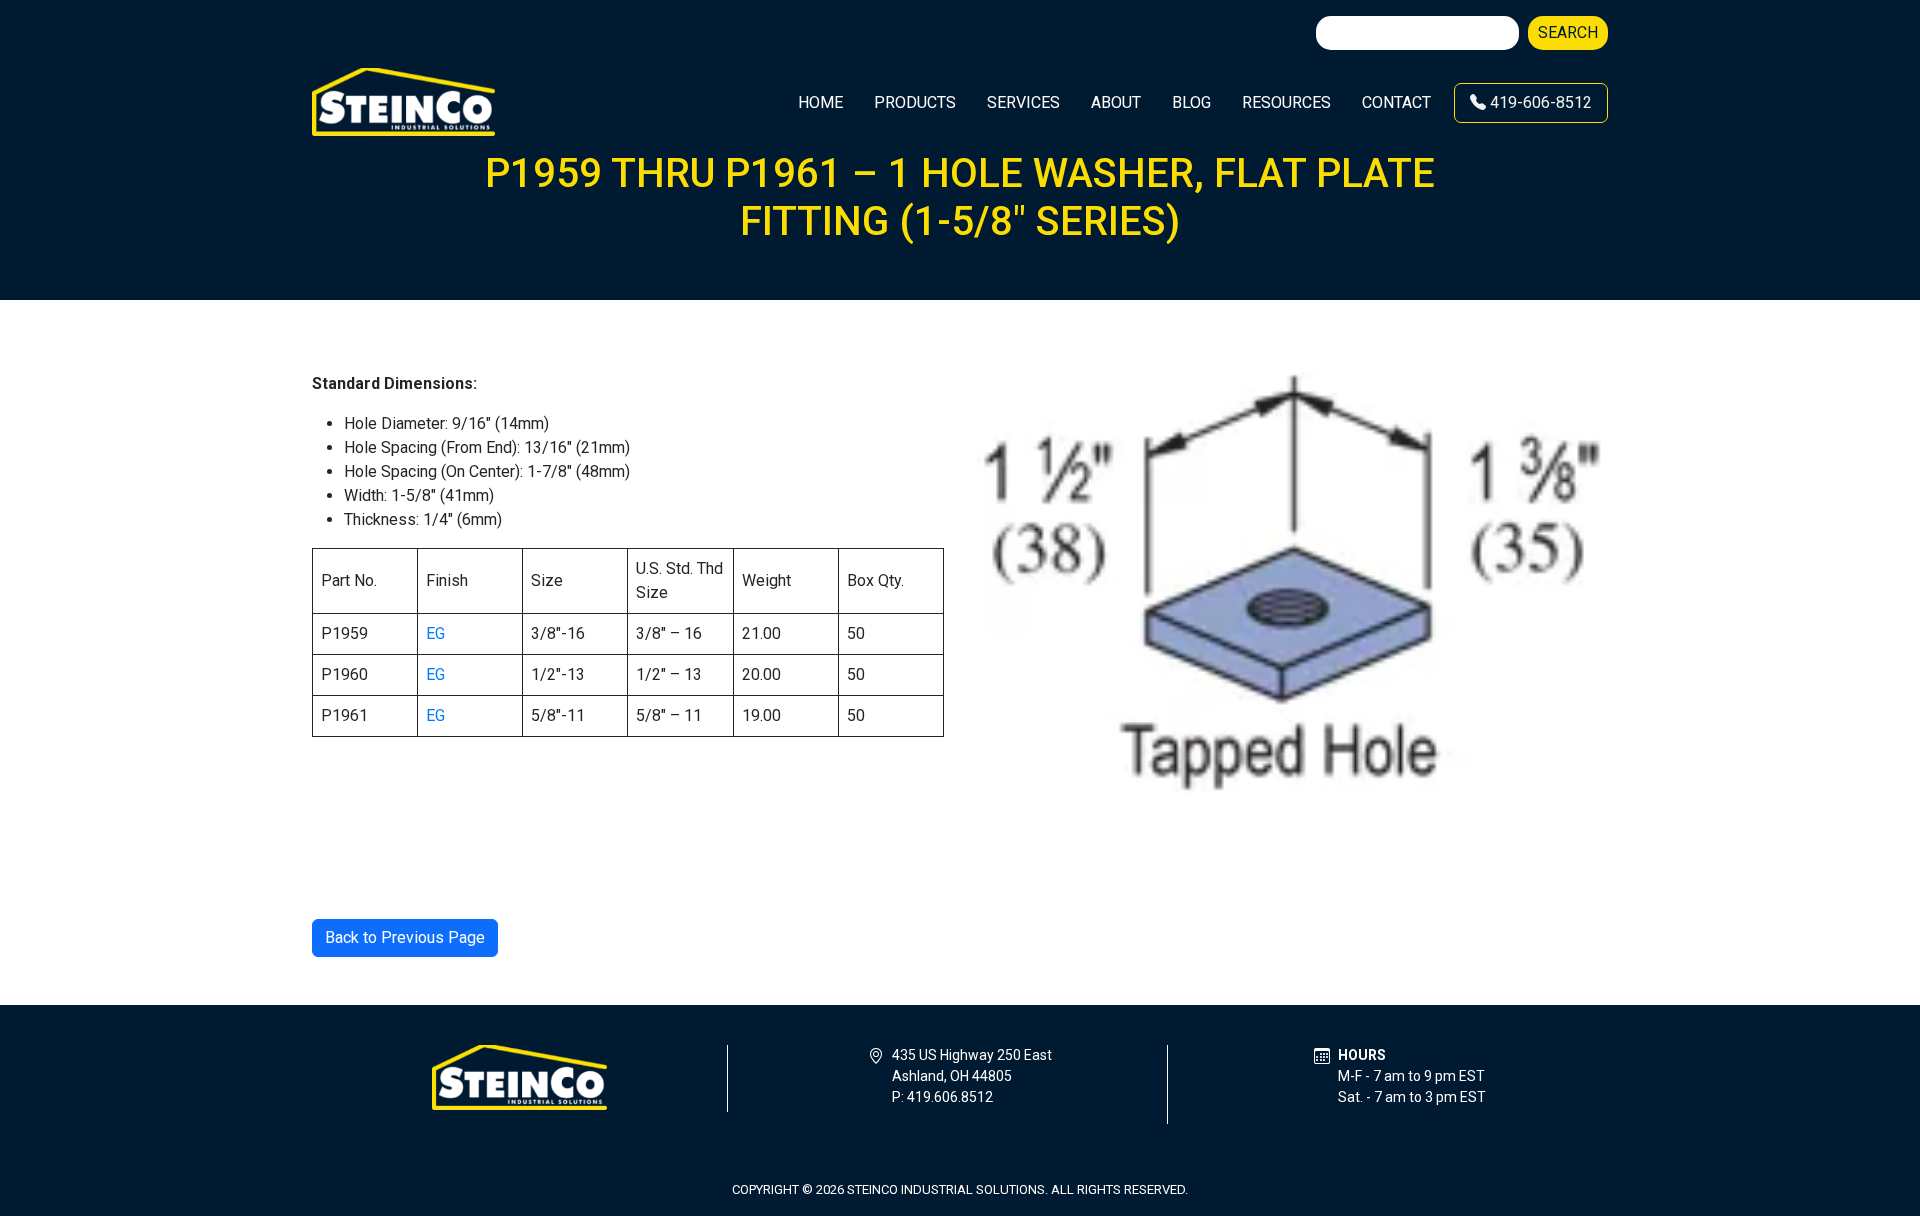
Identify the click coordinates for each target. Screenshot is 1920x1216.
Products (915, 102)
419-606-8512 (1539, 102)
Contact (1396, 102)
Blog (1191, 102)
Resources (1286, 102)
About (1116, 102)
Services (1023, 102)
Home (820, 102)
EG (435, 633)
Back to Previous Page (405, 937)
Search (1568, 32)
